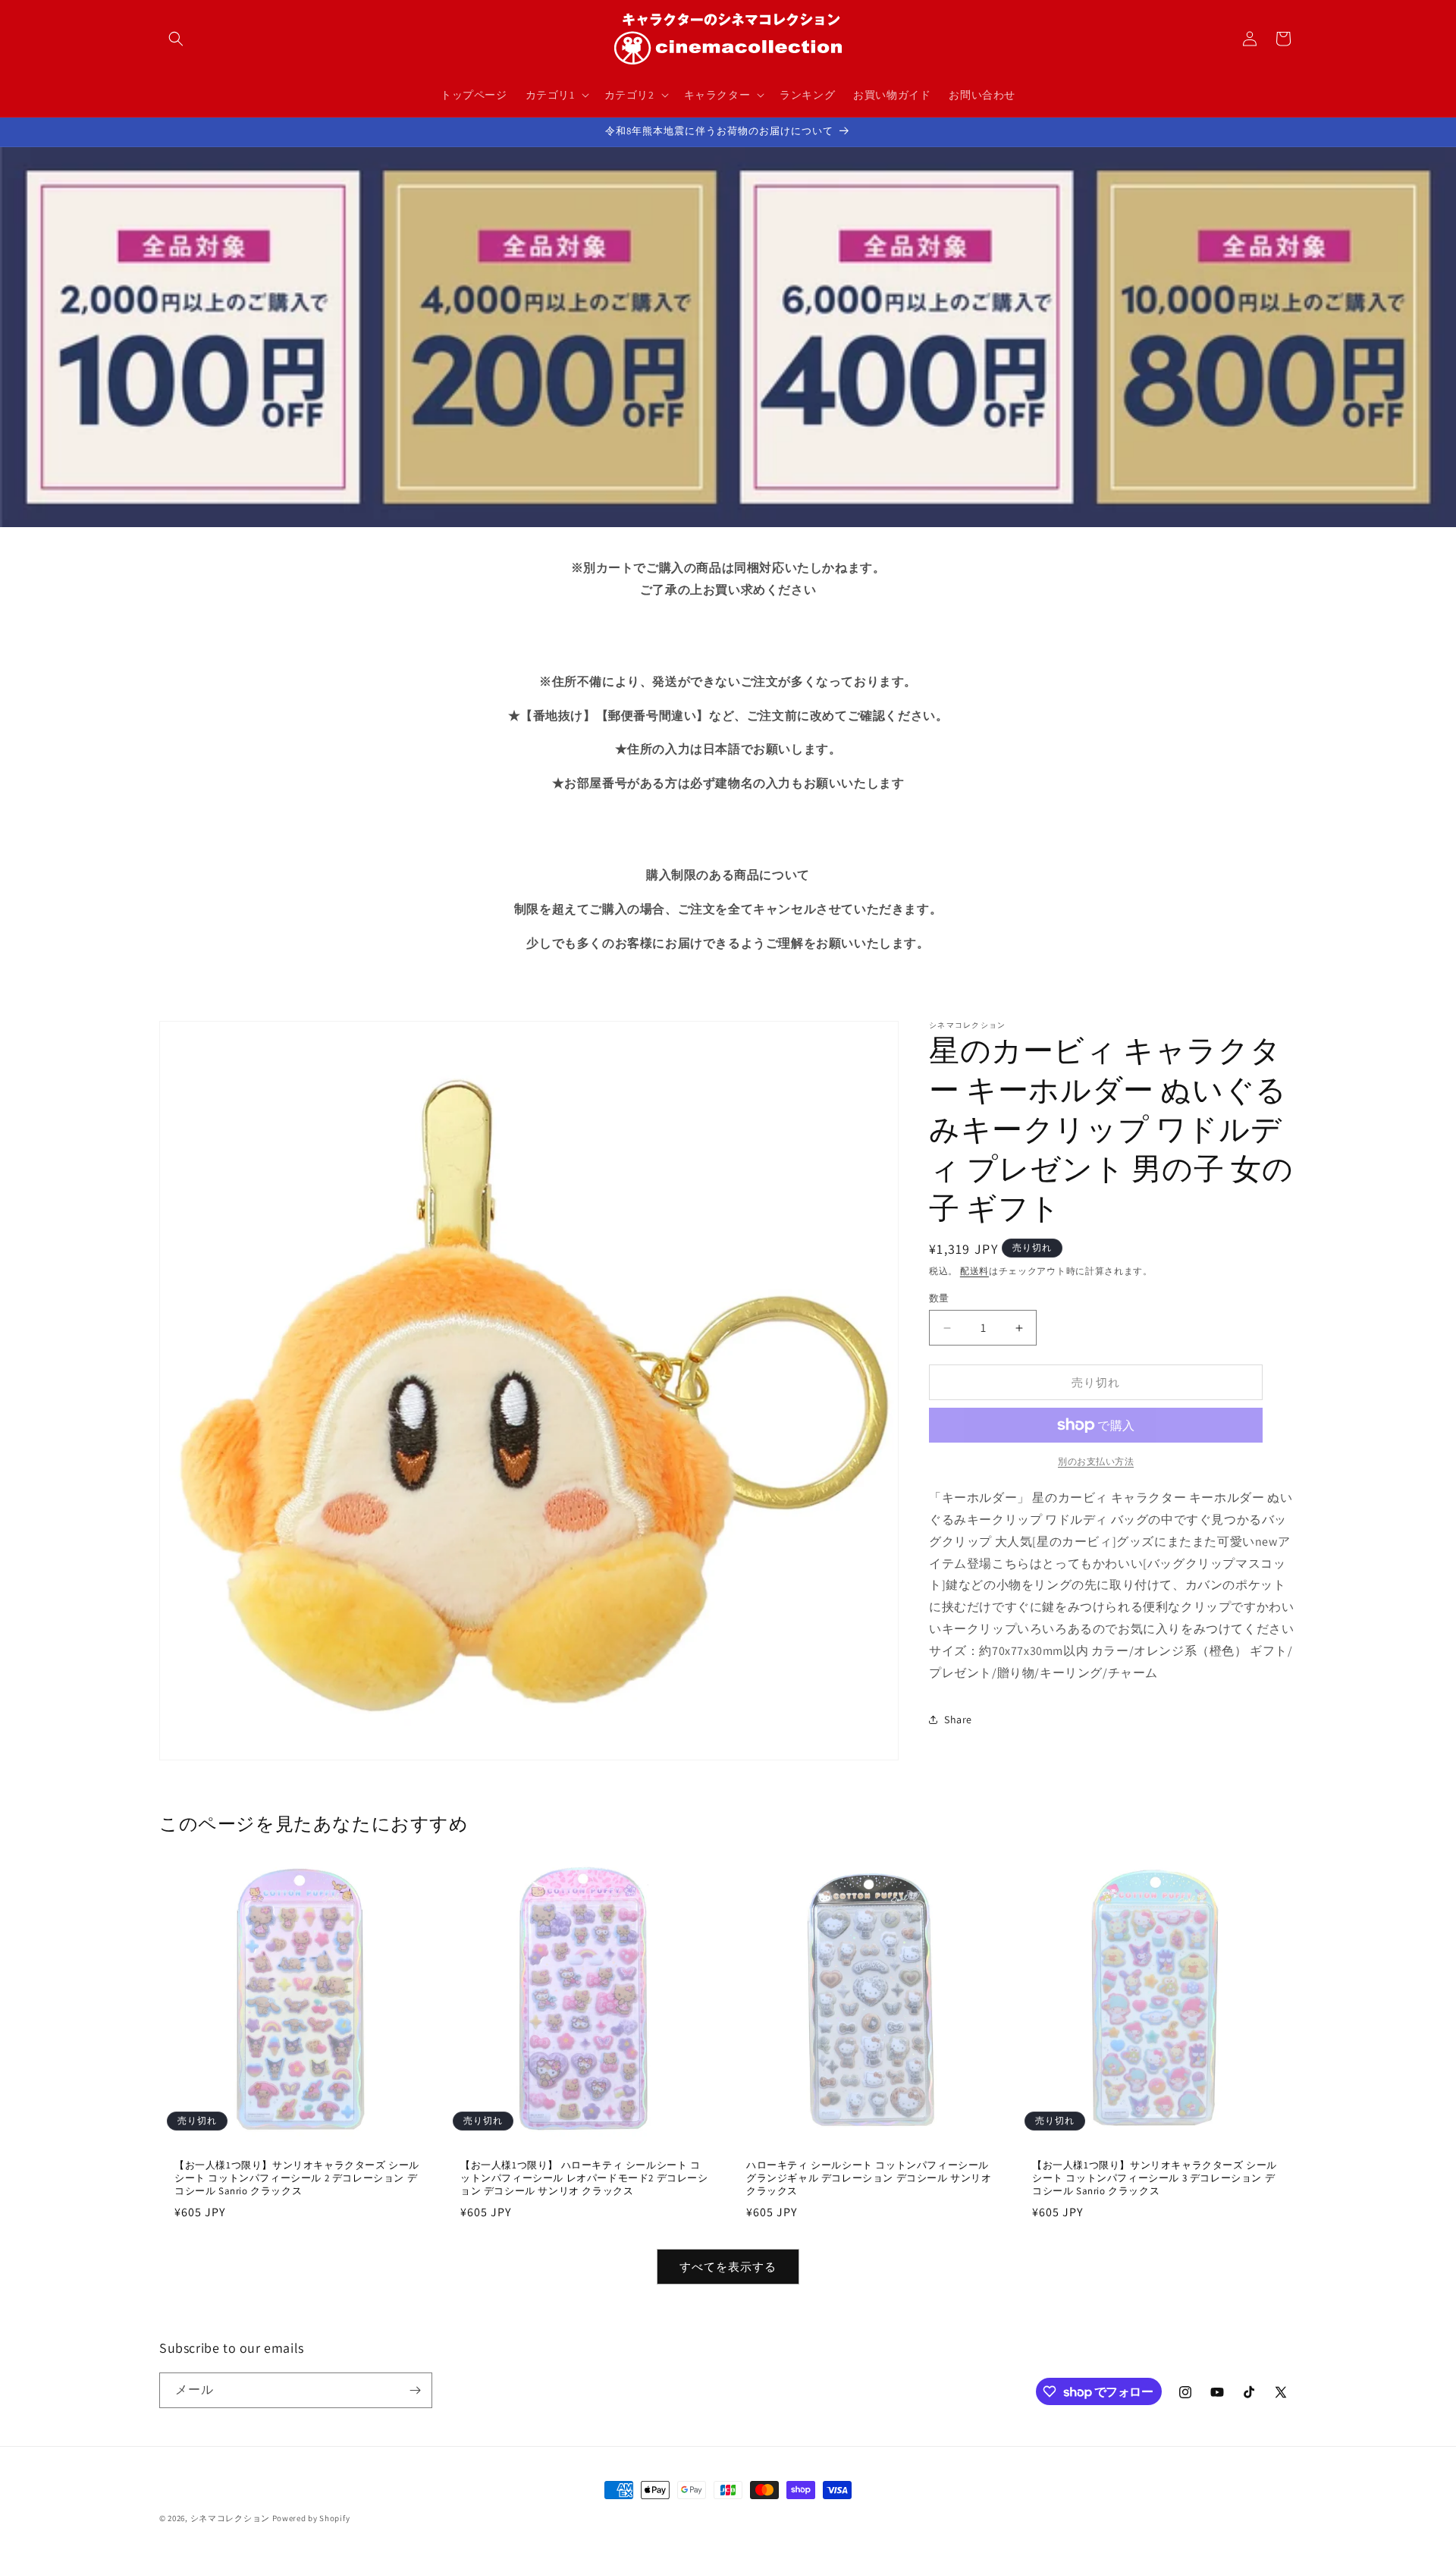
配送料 (974, 1271)
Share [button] (958, 1719)
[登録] (415, 2390)
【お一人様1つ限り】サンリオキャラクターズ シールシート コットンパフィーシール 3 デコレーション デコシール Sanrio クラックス (1155, 2178)
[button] (176, 39)
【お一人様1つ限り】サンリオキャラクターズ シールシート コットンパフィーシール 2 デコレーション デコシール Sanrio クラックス (297, 2178)
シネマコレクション (230, 2518)
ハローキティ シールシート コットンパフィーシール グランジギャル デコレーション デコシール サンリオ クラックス (869, 2178)
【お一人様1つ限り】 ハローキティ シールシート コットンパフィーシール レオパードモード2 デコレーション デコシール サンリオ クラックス (584, 2178)
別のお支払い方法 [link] (1096, 1461)
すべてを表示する (728, 2267)
